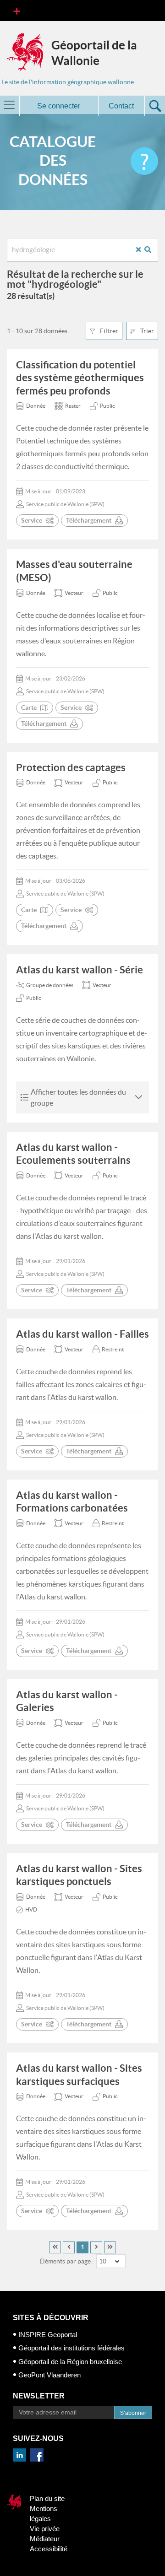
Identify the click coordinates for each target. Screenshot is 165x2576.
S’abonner (133, 2413)
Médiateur (45, 2539)
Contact (121, 106)
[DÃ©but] (55, 2247)
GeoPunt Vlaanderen (49, 2375)
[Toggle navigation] (17, 11)
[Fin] (110, 2247)
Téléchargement (89, 520)
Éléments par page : (67, 2261)
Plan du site (47, 2498)
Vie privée (45, 2529)
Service (32, 520)
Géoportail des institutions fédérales (71, 2348)
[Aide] (144, 161)
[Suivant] (96, 2247)
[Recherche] (151, 250)
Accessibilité (49, 2549)
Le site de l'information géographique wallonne (68, 82)
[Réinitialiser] (142, 250)
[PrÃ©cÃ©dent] (69, 2247)
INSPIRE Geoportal (48, 2335)
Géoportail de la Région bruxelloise (70, 2362)
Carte (29, 707)
